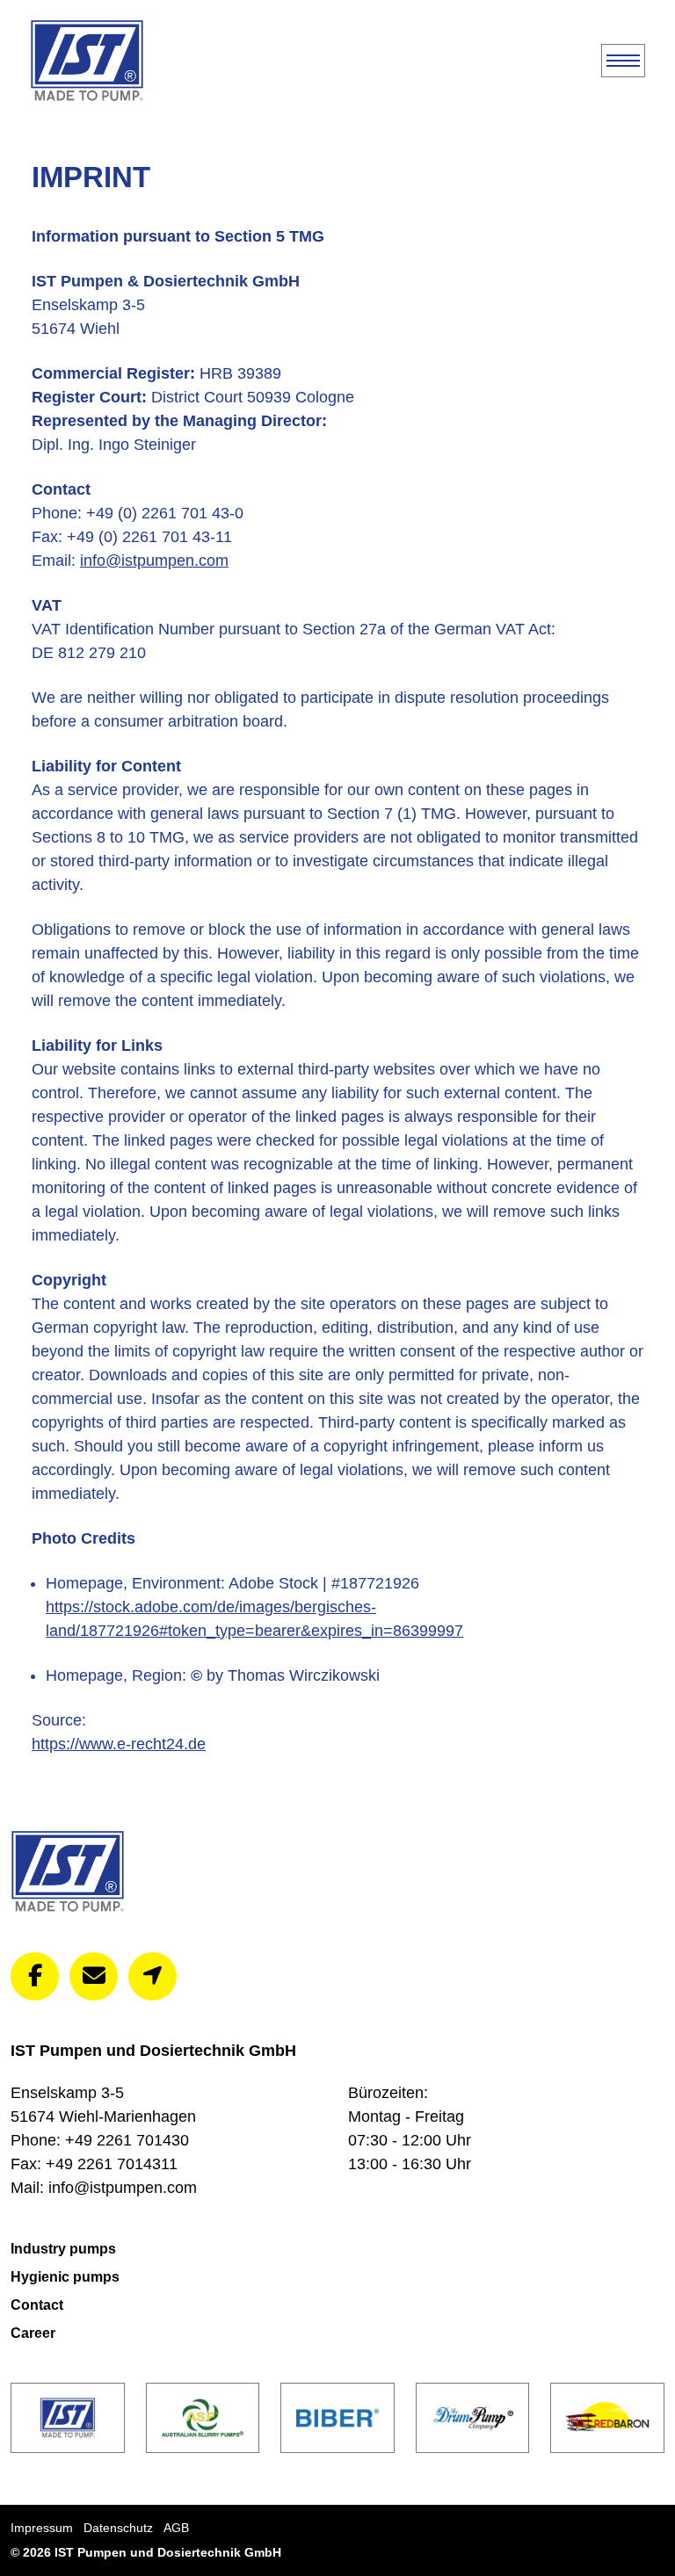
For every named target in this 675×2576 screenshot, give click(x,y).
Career (33, 2333)
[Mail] (94, 1976)
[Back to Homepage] (87, 61)
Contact (37, 2305)
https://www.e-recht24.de (119, 1744)
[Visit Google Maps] (152, 1976)
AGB (176, 2528)
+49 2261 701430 (127, 2140)
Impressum (42, 2528)
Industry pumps (63, 2249)
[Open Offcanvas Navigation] (623, 61)
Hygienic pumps (65, 2277)
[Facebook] (35, 1976)
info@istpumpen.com (154, 561)
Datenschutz (118, 2528)
